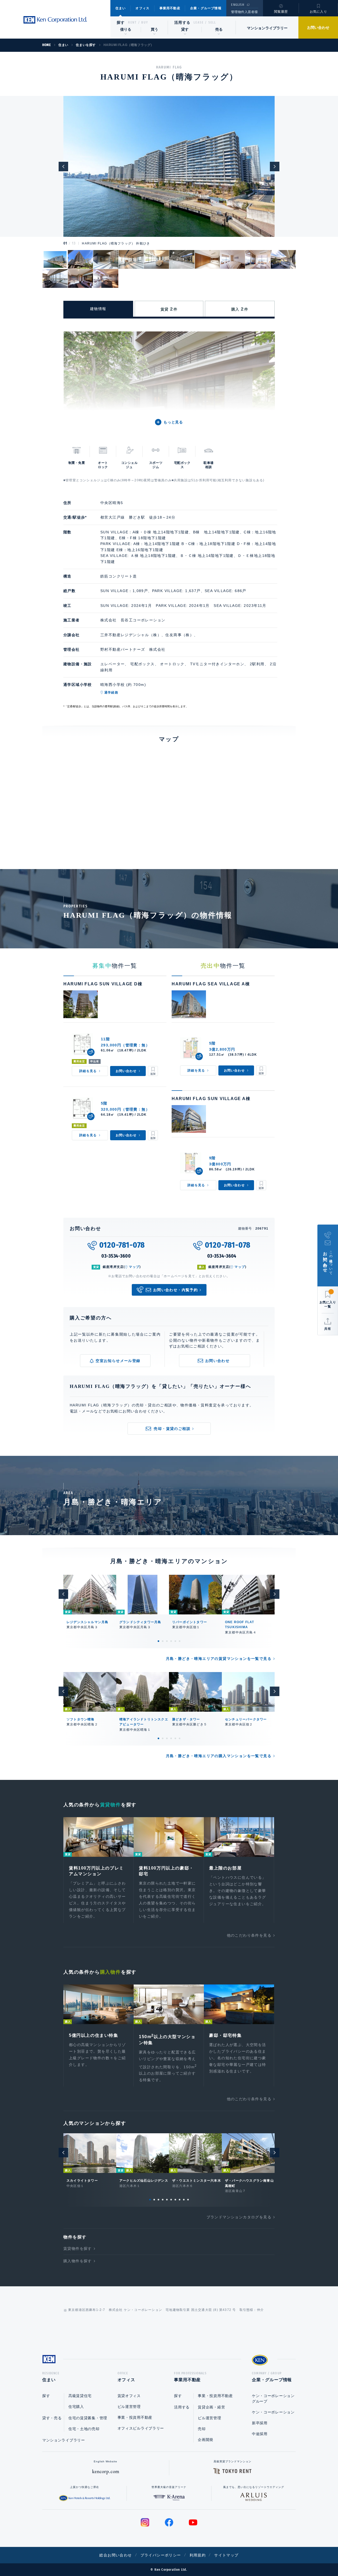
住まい (121, 8)
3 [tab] (167, 1641)
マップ (134, 1267)
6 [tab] (180, 1641)
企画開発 (206, 2440)
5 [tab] (175, 1641)
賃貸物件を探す (78, 2249)
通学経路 (111, 693)
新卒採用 (260, 2423)
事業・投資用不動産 (135, 2417)
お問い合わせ (318, 27)
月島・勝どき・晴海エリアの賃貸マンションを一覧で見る (219, 1659)
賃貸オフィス (129, 2396)
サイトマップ (226, 2555)
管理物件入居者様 (244, 12)
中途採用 (260, 2434)
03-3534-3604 (222, 1256)
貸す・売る (52, 2418)
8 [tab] (180, 2200)
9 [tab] (184, 2200)
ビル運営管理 (129, 2407)
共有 (328, 1329)
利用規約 (198, 2555)
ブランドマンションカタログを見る (239, 2217)
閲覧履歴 (281, 12)
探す (121, 22)
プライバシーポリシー (161, 2555)
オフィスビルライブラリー (141, 2428)
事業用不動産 (170, 8)
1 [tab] (158, 1641)
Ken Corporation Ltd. (55, 20)
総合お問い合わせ (116, 2555)
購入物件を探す (78, 2261)
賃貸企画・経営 (211, 2407)
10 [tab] (188, 2200)
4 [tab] (171, 1641)
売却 (202, 2429)
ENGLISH (238, 5)
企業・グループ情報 (206, 8)
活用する (182, 22)
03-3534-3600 (116, 1256)
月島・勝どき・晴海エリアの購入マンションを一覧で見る (219, 1756)
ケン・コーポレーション (273, 2412)
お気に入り (318, 12)
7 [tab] (175, 2200)
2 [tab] (163, 1641)
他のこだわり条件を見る (249, 1935)
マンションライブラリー (267, 28)
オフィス (142, 8)
